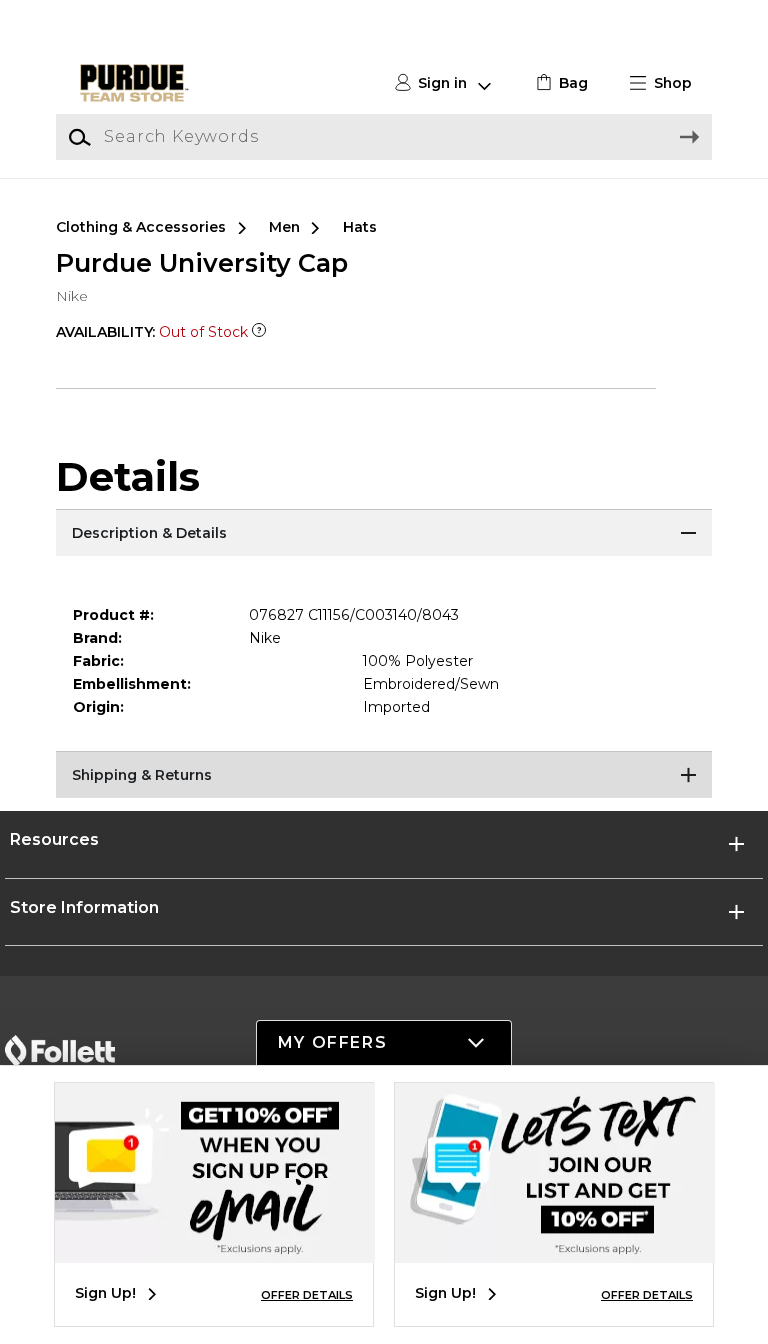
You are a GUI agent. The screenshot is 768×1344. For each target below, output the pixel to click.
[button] (669, 83)
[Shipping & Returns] (384, 776)
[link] (559, 83)
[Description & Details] (384, 534)
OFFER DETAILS (307, 1295)
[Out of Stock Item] (259, 332)
